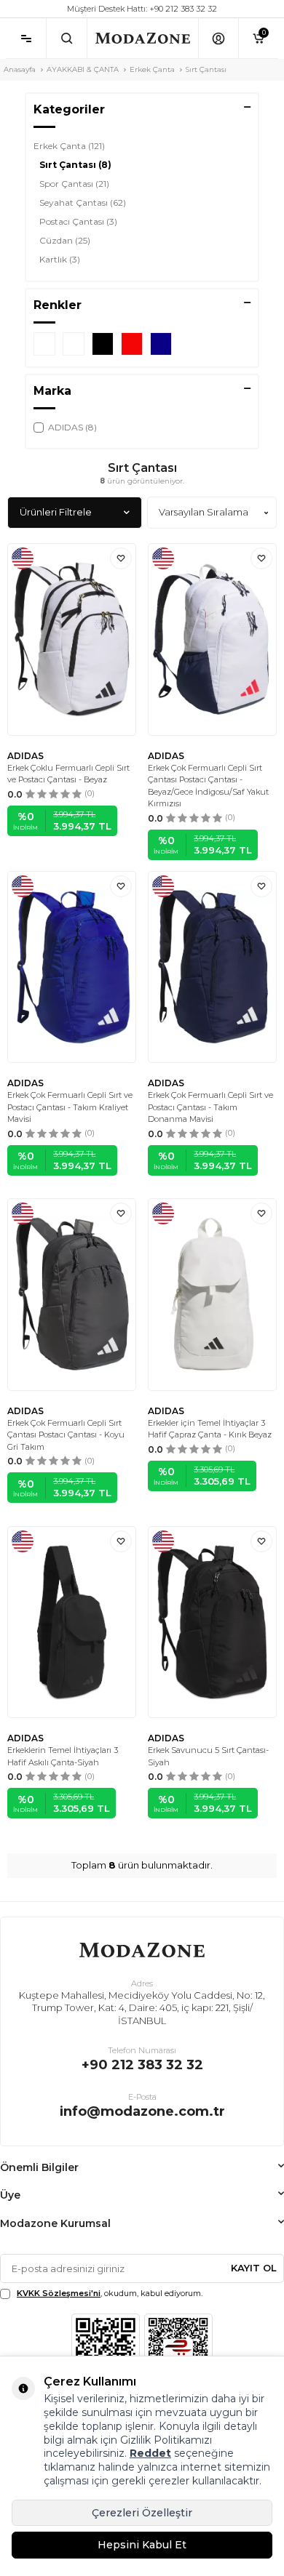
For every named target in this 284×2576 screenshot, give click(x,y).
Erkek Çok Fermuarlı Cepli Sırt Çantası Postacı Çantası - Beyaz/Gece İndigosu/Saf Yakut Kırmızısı (208, 786)
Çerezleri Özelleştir (142, 2513)
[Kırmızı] (132, 344)
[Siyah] (103, 344)
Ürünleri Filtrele (56, 512)
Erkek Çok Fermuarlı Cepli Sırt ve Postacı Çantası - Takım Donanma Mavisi (210, 1107)
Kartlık (60, 259)
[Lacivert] (161, 344)
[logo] (143, 39)
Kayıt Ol (254, 2268)
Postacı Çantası (78, 221)
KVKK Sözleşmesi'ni (59, 2293)
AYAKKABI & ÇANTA (83, 69)
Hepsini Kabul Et (142, 2545)
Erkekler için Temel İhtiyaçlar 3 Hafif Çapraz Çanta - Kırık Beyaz (210, 1429)
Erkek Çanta (152, 69)
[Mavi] (44, 344)
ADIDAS (25, 756)
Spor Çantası (74, 184)
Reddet (150, 2453)
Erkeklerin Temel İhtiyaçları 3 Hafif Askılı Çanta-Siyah (63, 1756)
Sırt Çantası (75, 165)
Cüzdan (65, 240)
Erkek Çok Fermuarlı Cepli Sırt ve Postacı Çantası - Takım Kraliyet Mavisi (70, 1107)
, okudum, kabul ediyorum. (110, 2293)
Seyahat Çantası (83, 202)
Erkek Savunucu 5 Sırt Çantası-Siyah (208, 1756)
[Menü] (26, 38)
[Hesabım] (218, 38)
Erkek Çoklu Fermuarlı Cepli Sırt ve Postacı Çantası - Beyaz (68, 774)
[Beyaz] (74, 344)
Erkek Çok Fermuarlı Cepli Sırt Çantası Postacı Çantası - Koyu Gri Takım (66, 1435)
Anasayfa (20, 69)
